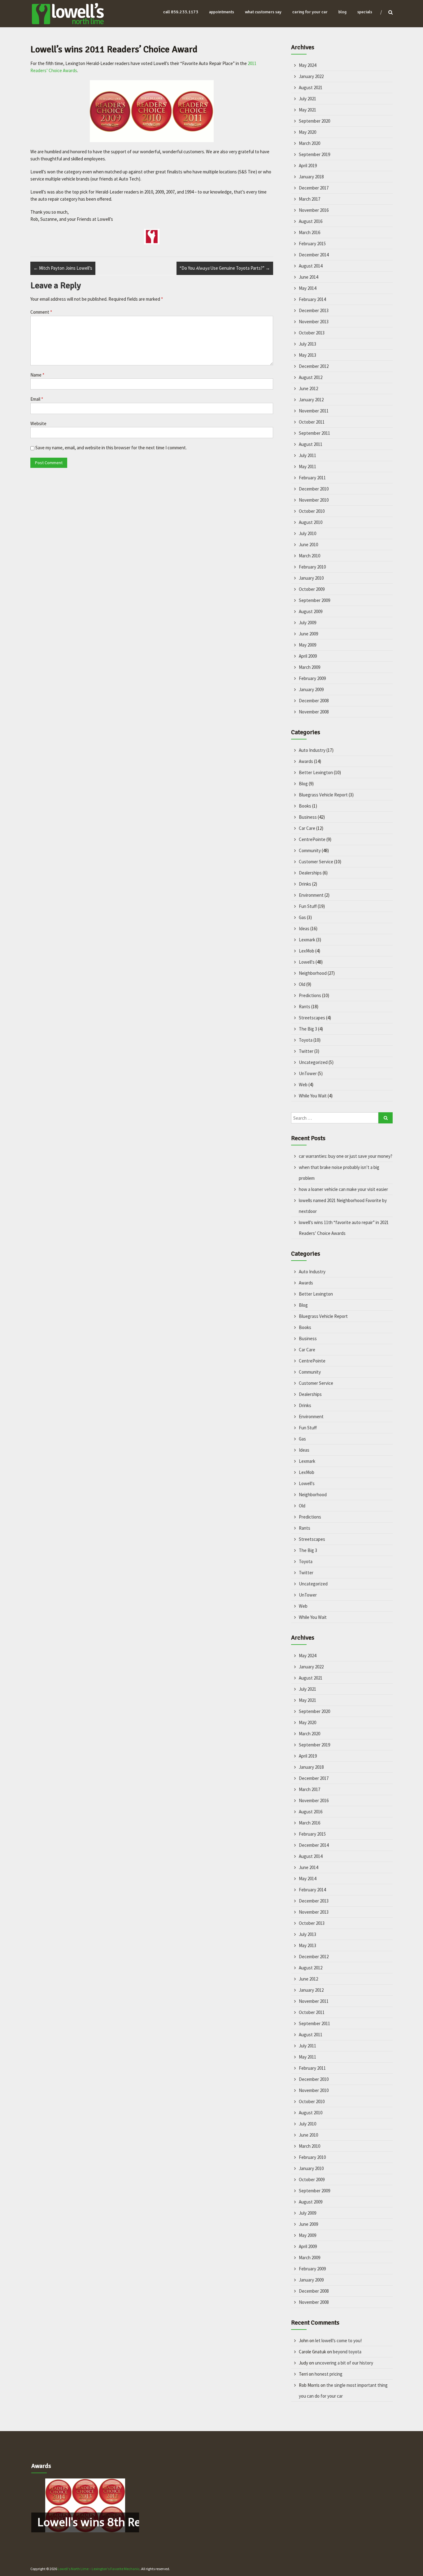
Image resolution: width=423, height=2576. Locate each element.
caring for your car (310, 12)
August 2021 (311, 87)
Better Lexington (316, 772)
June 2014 (308, 277)
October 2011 (312, 422)
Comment (41, 312)
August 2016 (311, 221)
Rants (305, 1007)
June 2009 (308, 634)
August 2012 (311, 377)
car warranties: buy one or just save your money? (346, 1156)
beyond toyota (347, 2352)
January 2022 (311, 76)
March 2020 (310, 143)
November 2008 (314, 712)
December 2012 (314, 366)
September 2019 (314, 154)
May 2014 (307, 288)
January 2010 (311, 578)
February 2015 (312, 244)
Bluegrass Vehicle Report (323, 795)
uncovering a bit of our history (344, 2363)
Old (302, 984)
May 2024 (307, 65)
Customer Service (316, 862)
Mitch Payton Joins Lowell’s (63, 268)
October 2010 (312, 511)
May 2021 (307, 110)
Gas (302, 917)
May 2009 (307, 645)
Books (305, 806)
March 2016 (310, 232)
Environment (311, 895)
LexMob (307, 951)
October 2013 (312, 333)
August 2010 (311, 522)
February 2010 (312, 567)
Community (310, 850)
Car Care (307, 828)
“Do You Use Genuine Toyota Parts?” (225, 268)
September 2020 (314, 121)
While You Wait (313, 1096)
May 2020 (307, 132)
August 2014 (311, 266)
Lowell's (307, 962)
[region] (85, 2505)
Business (308, 817)
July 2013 (307, 344)
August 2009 (311, 611)
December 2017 (314, 188)
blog (342, 12)
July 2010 (307, 533)
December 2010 (314, 489)
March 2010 (310, 556)
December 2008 (314, 701)
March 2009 (310, 667)
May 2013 (307, 355)
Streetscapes (312, 1018)
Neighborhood (313, 973)
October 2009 (312, 589)
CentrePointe (312, 839)
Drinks (305, 884)
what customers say (263, 12)
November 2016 (314, 210)
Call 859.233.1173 (181, 12)
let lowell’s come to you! (338, 2341)
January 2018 (311, 177)
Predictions (310, 995)
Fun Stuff (308, 906)
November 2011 (314, 411)
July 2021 (307, 99)
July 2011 (307, 455)
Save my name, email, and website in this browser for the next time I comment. (111, 448)
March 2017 (310, 199)
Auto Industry (312, 750)
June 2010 (308, 545)
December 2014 (314, 255)
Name (37, 375)
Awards (306, 761)
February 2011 (312, 478)
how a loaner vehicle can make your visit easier (343, 1189)
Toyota (306, 1040)
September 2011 (314, 433)
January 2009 (311, 689)
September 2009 (314, 600)
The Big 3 (308, 1029)
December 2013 (314, 310)
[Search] (386, 1118)
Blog (303, 784)
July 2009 (307, 623)
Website (38, 423)
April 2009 (308, 656)
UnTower (308, 1073)
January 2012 (311, 400)
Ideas (304, 928)
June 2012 (308, 388)
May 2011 (307, 466)
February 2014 (312, 299)
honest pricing (329, 2374)
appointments (222, 12)
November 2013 (314, 322)
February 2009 (312, 678)
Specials (365, 12)
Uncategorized (313, 1062)
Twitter (306, 1051)
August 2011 (311, 444)
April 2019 (308, 166)
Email (37, 399)
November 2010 (314, 500)
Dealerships (310, 873)
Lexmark (307, 940)
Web (303, 1085)
